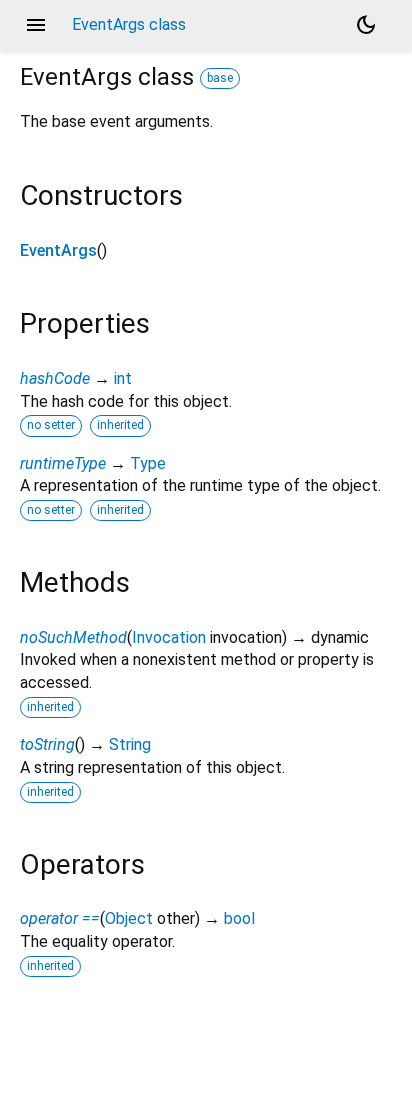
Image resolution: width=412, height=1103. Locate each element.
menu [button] (36, 25)
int (123, 378)
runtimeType (63, 463)
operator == (60, 918)
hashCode (55, 378)
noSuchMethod (73, 637)
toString (47, 744)
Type (148, 463)
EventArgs (58, 250)
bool (239, 918)
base (220, 78)
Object (129, 918)
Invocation (169, 637)
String (130, 744)
